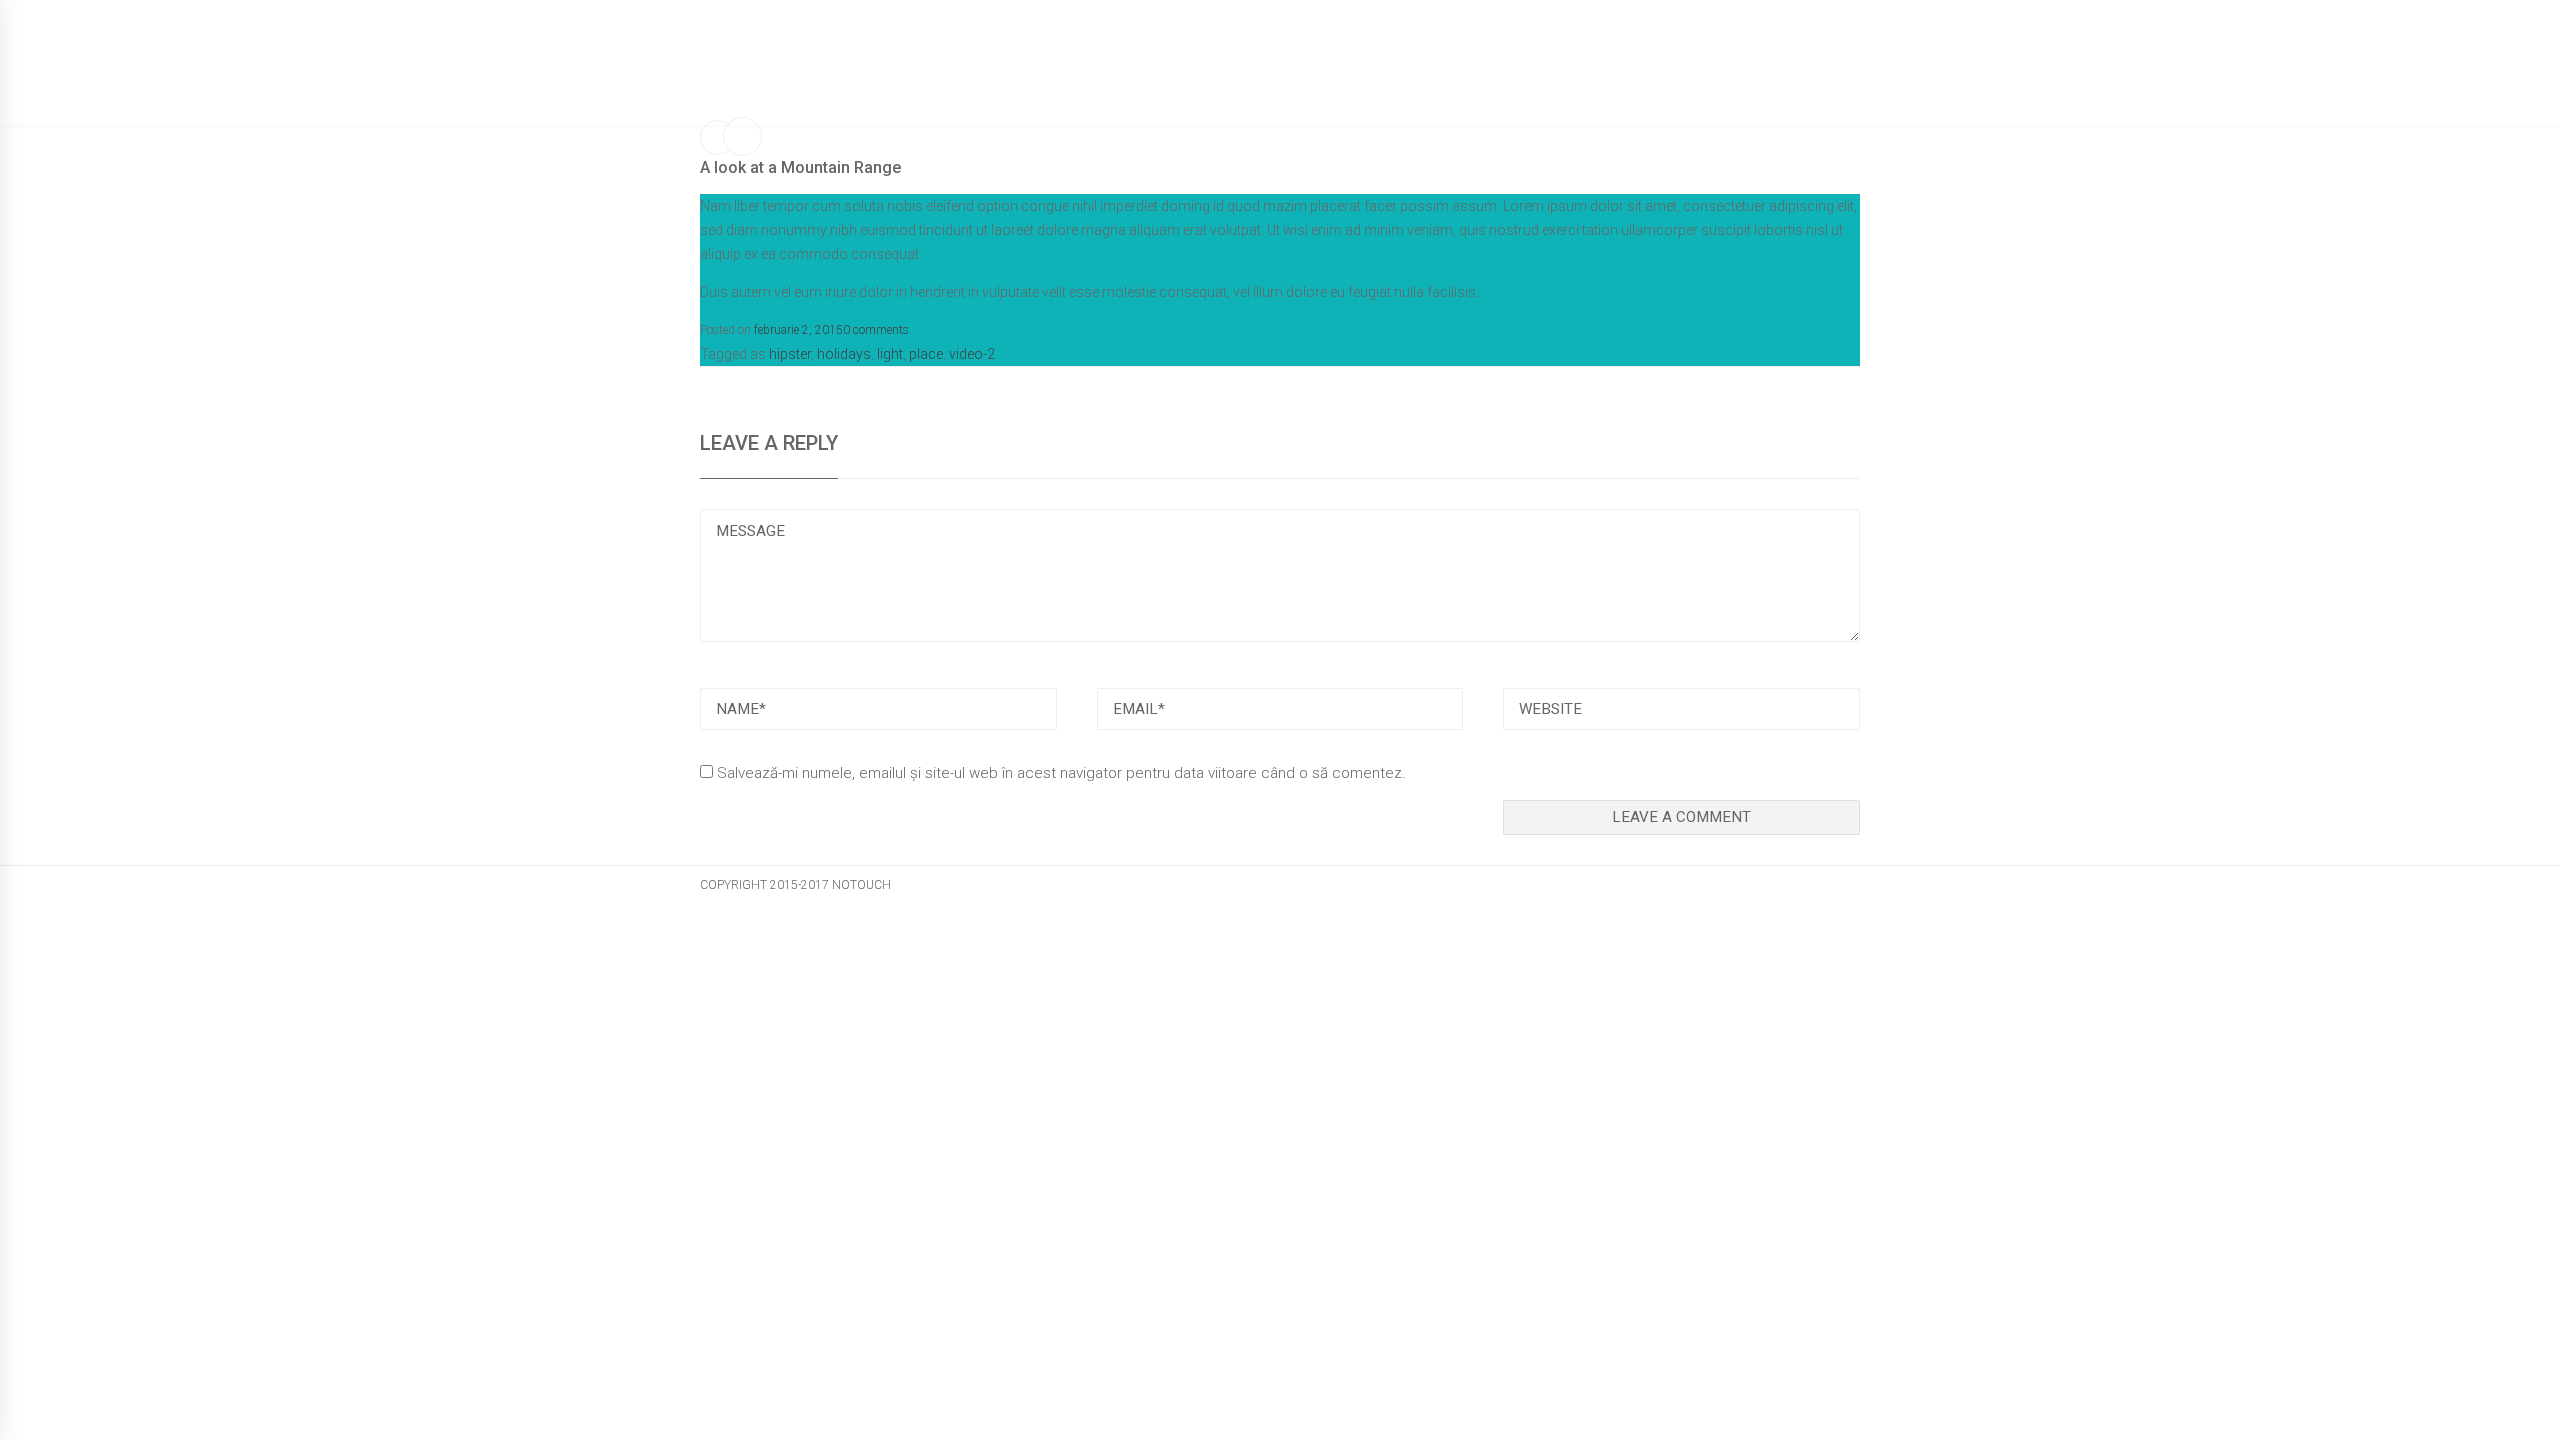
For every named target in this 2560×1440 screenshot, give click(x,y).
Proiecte (1538, 85)
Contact (1752, 85)
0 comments (876, 330)
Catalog (1440, 85)
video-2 (972, 354)
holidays (844, 354)
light (890, 354)
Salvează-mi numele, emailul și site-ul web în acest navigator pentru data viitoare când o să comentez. (1061, 773)
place (926, 354)
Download (1647, 85)
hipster (790, 354)
